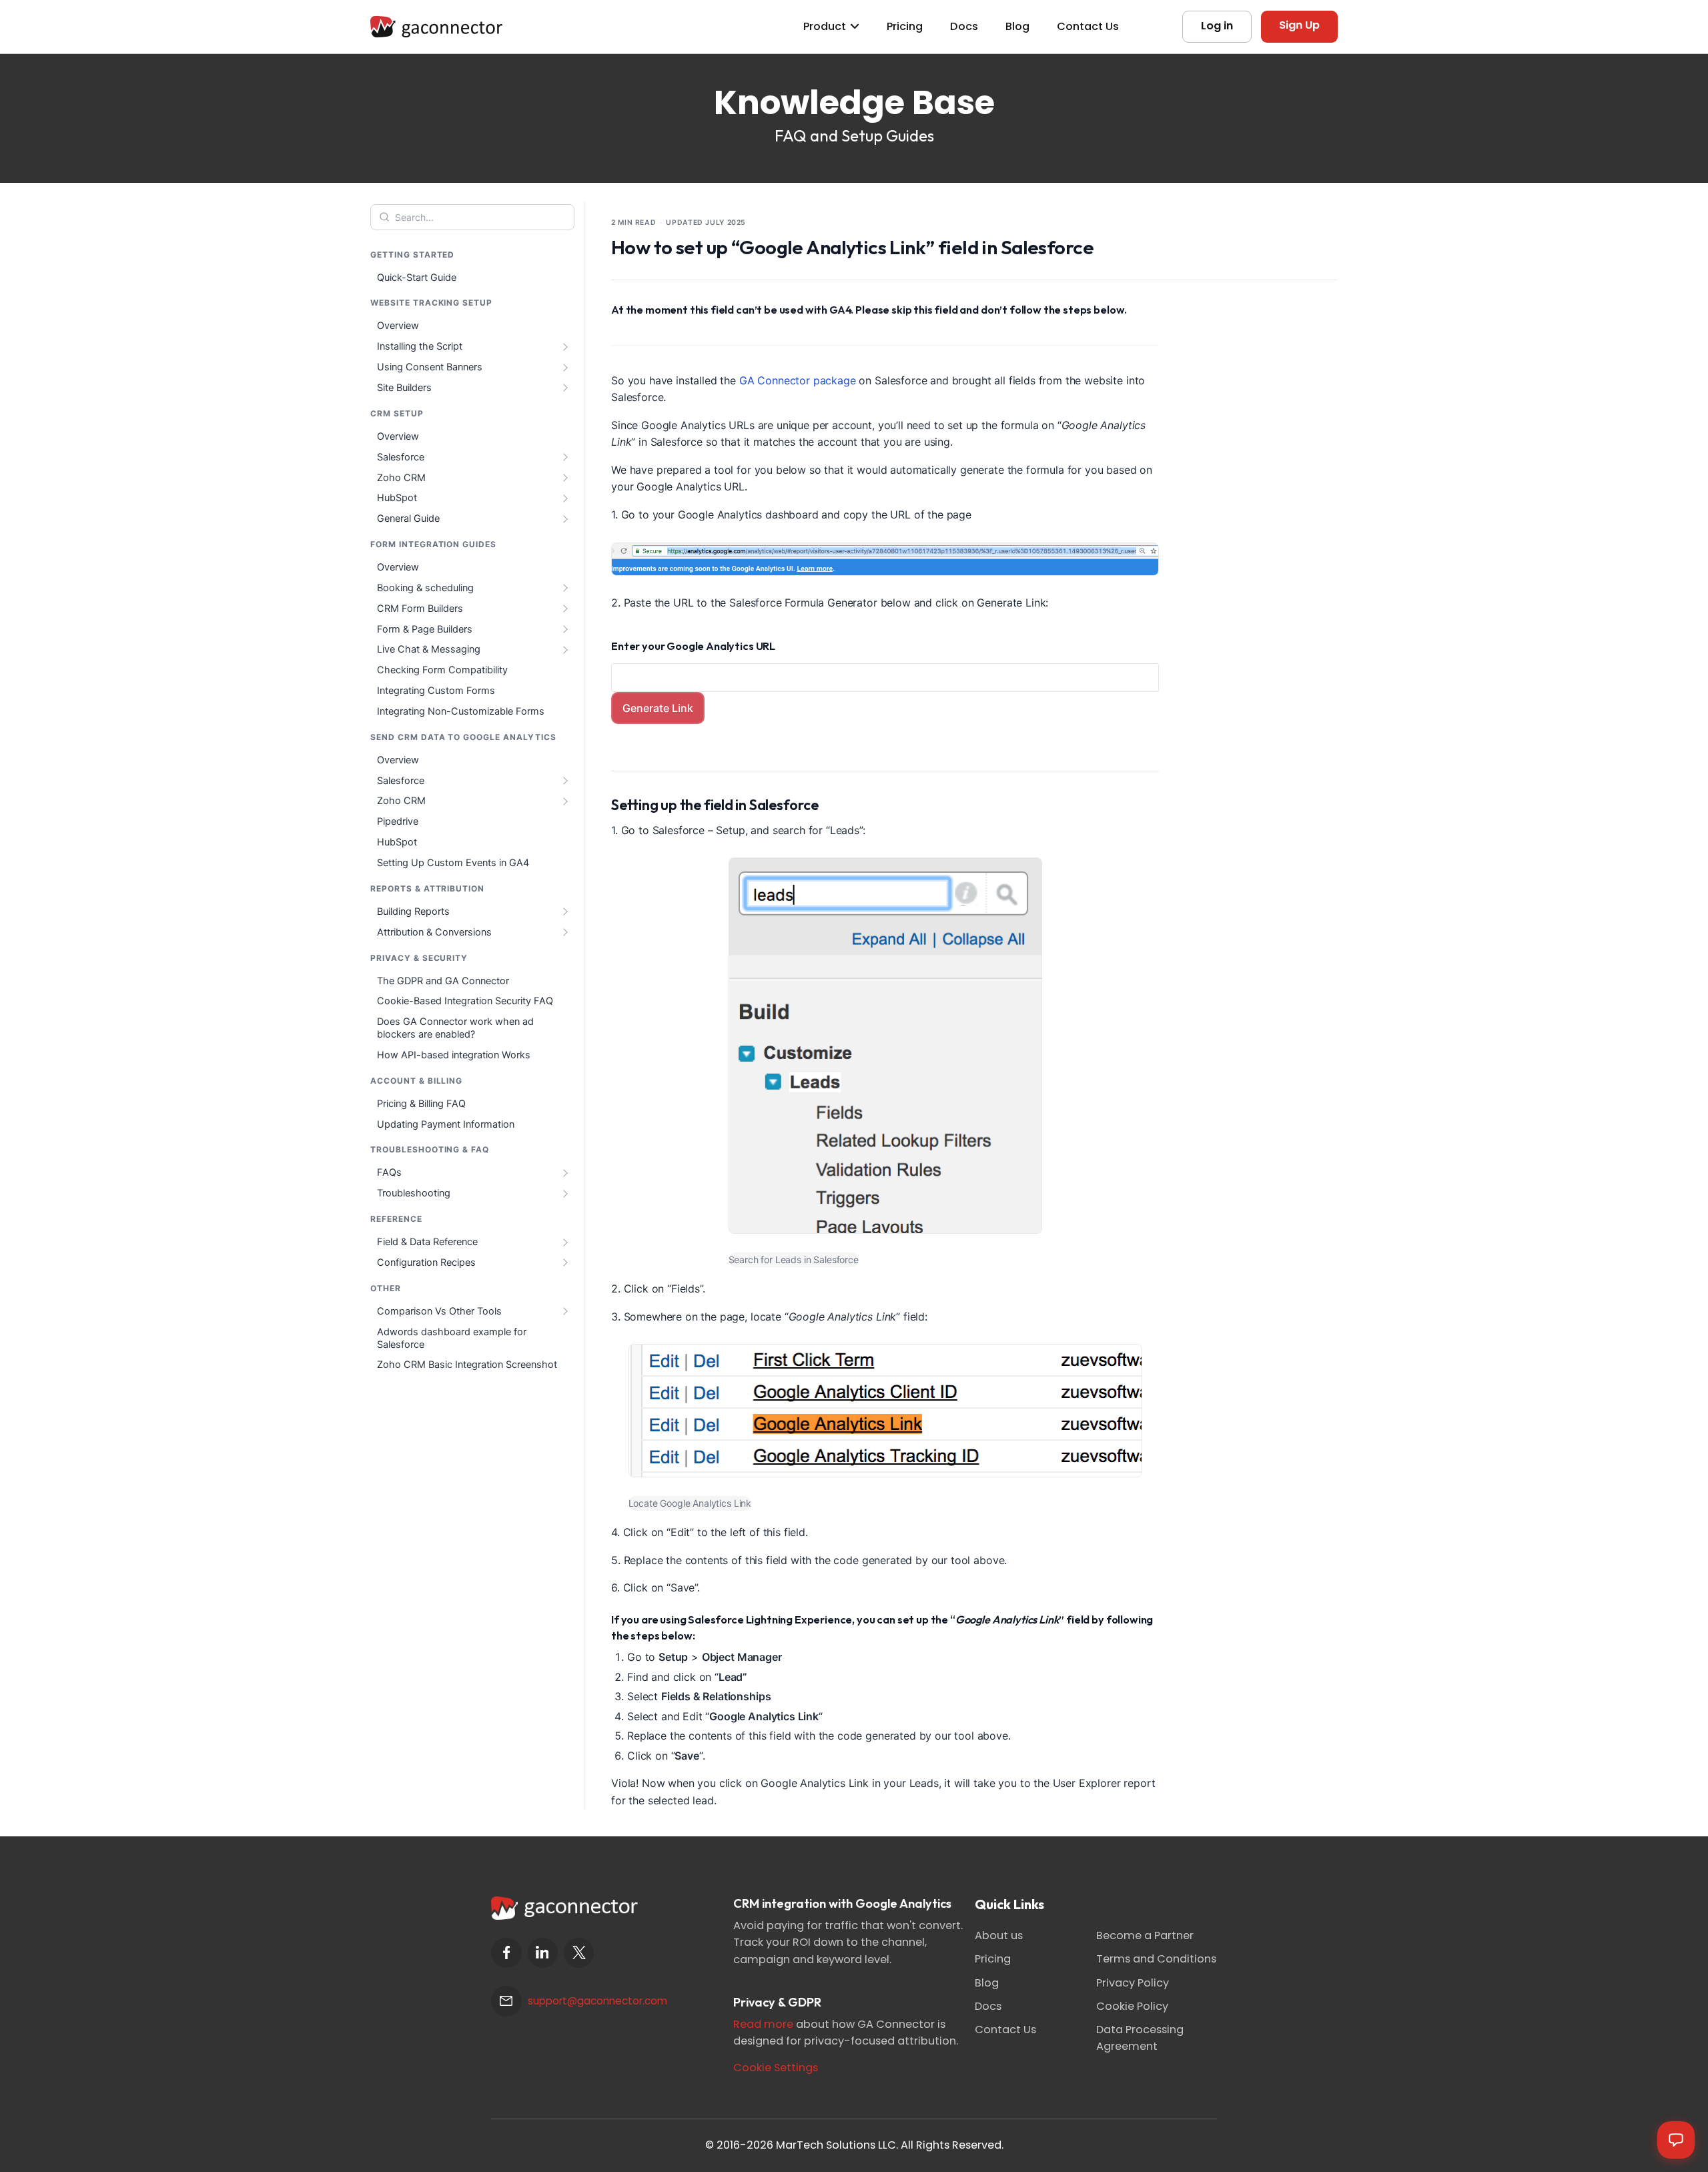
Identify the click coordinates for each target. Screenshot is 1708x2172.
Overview (398, 326)
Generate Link (658, 708)
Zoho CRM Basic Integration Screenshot (467, 1365)
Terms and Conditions (1156, 1959)
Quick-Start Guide (417, 278)
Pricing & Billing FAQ (421, 1104)
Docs (964, 26)
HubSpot (397, 842)
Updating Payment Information (446, 1124)
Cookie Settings (776, 2068)
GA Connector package (798, 380)
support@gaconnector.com (597, 2001)
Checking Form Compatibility (442, 670)
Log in (1217, 26)
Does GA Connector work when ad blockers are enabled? (455, 1028)
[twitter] (579, 1953)
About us (999, 1935)
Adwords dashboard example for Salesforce (452, 1338)
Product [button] (825, 26)
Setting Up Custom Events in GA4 (453, 863)
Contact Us (1088, 26)
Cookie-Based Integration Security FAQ (465, 1001)
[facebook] (506, 1953)
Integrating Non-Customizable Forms (461, 711)
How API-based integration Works (454, 1055)
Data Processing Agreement (1140, 2038)
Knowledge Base (854, 102)
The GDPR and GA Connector (443, 981)
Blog (1017, 26)
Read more (763, 2024)
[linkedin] (543, 1953)
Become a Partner (1145, 1935)
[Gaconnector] (436, 26)
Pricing (905, 26)
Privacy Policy (1133, 1983)
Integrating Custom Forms (436, 691)
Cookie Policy (1132, 2006)
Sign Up (1299, 25)
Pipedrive (398, 821)
